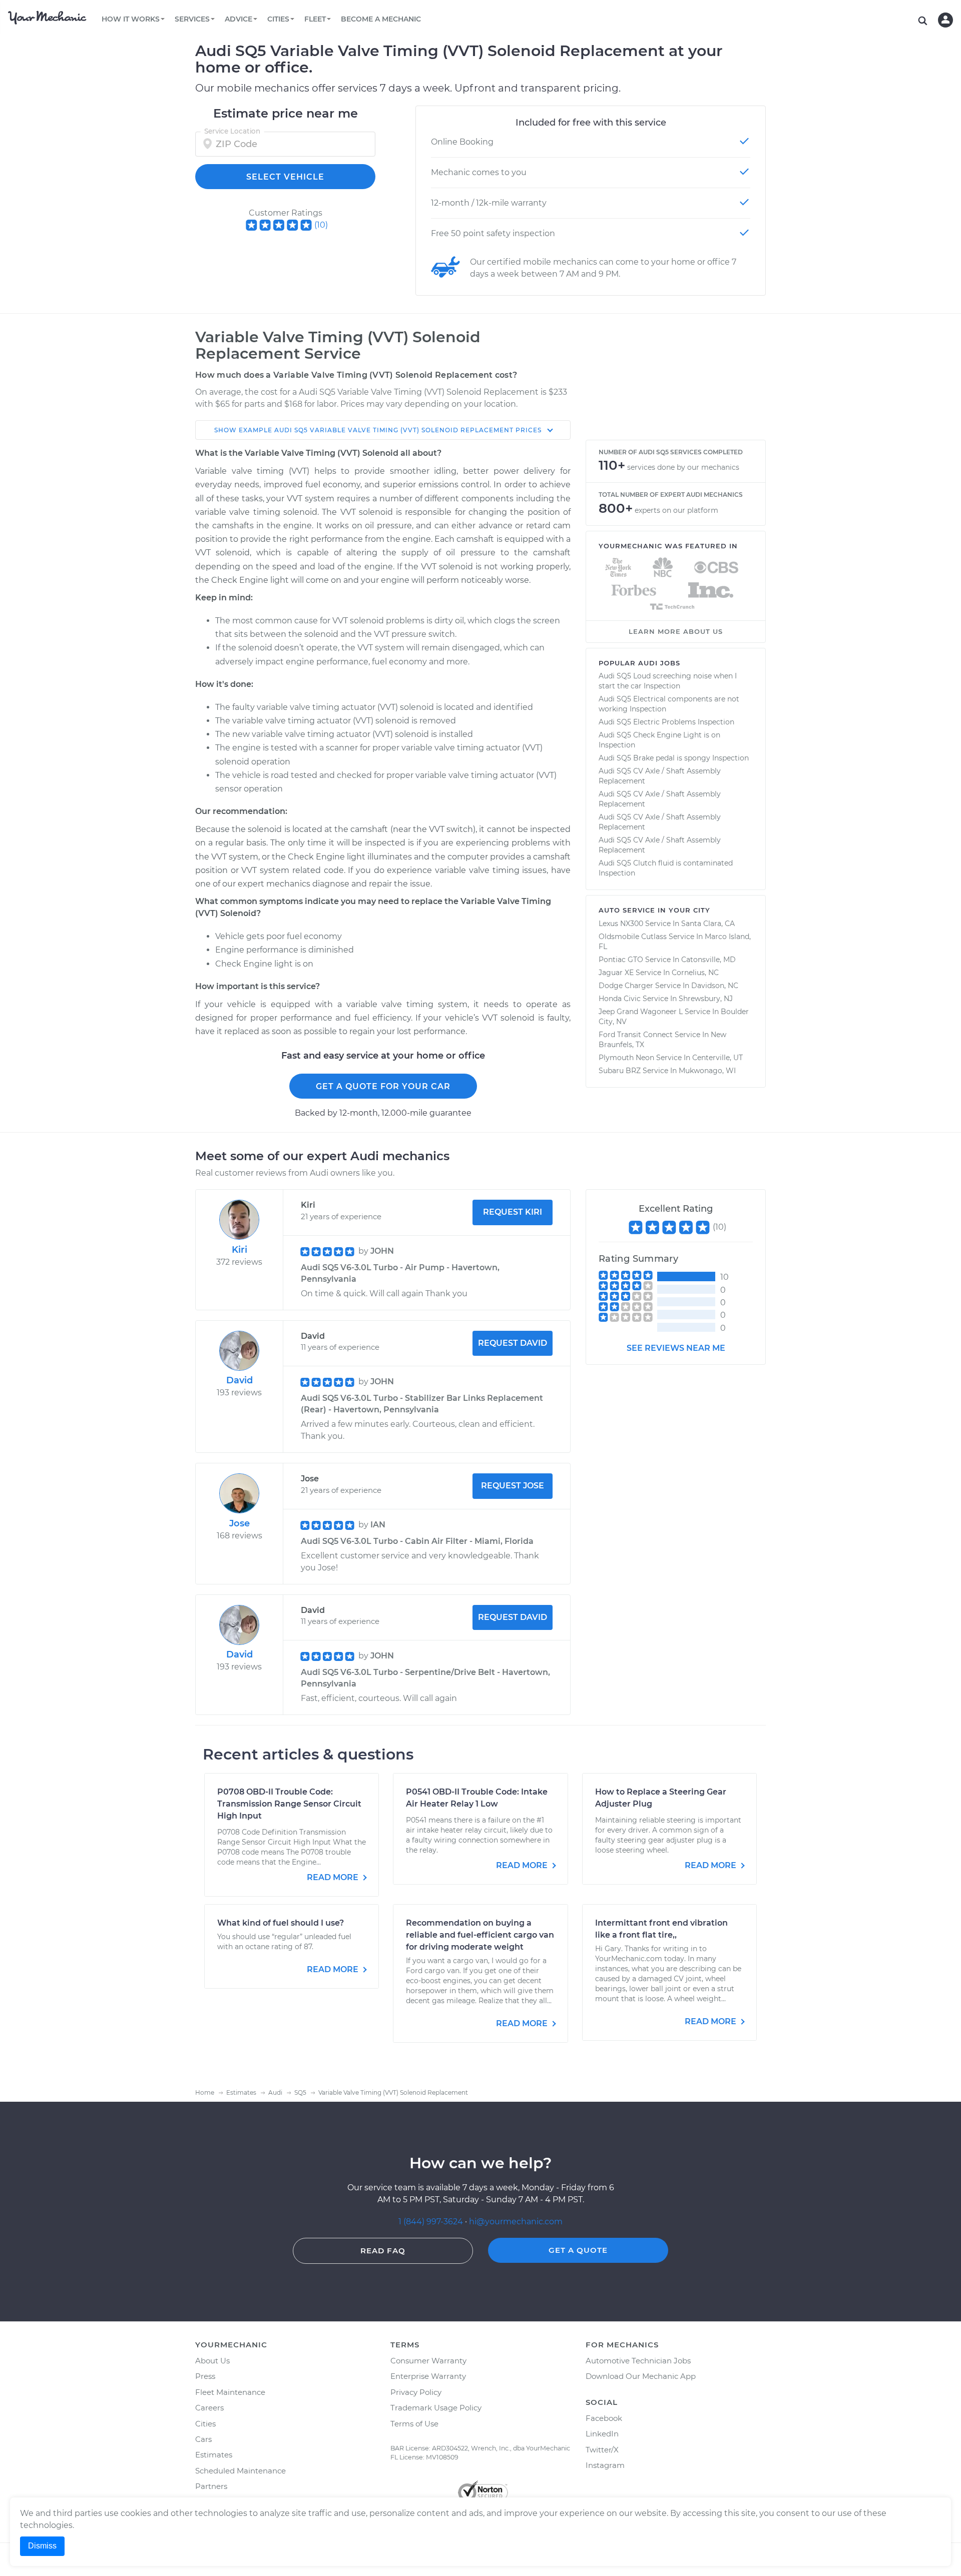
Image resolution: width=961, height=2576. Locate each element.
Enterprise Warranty (428, 2376)
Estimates (214, 2455)
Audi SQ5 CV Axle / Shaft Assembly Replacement (660, 776)
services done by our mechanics (683, 467)
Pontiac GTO (621, 960)
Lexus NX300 (621, 924)
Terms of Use (414, 2424)
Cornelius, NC (695, 973)
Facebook (604, 2418)
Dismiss (42, 2546)
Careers (209, 2408)
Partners (211, 2486)
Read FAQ (383, 2251)
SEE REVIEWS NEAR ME (676, 1348)
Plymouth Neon (626, 1058)
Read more (334, 1877)
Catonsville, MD (708, 960)
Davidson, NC (715, 986)
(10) (321, 225)
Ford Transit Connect (636, 1035)
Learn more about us (676, 631)
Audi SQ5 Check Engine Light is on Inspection (659, 740)
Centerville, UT (717, 1058)
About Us (212, 2361)
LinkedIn (602, 2434)
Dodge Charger (626, 986)
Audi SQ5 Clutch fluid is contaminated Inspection (666, 868)
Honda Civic (620, 999)
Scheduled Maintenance (241, 2471)
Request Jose (513, 1486)
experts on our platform (676, 510)
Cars (203, 2439)
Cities (205, 2424)
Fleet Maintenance (230, 2392)
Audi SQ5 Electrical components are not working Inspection (669, 704)
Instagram (605, 2465)
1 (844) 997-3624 (432, 2222)
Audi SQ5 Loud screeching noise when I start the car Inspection (668, 681)
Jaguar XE (616, 973)
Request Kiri (513, 1212)
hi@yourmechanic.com (516, 2222)
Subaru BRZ (620, 1071)
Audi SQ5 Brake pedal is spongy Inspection (674, 758)
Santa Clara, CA (708, 924)
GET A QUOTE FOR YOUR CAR (383, 1086)
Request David (513, 1343)
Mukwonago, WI (707, 1071)
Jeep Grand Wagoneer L (641, 1012)
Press (205, 2376)
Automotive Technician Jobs (638, 2361)
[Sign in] (945, 20)
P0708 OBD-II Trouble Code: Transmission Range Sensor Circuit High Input (289, 1804)
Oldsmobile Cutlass (633, 937)
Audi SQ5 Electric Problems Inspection (666, 722)
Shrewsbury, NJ (706, 999)
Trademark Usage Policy (436, 2408)
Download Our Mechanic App (641, 2376)
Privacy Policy (416, 2392)
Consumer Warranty (428, 2361)
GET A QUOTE (578, 2250)
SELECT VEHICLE (285, 177)
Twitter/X (602, 2450)
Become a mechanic (381, 19)
